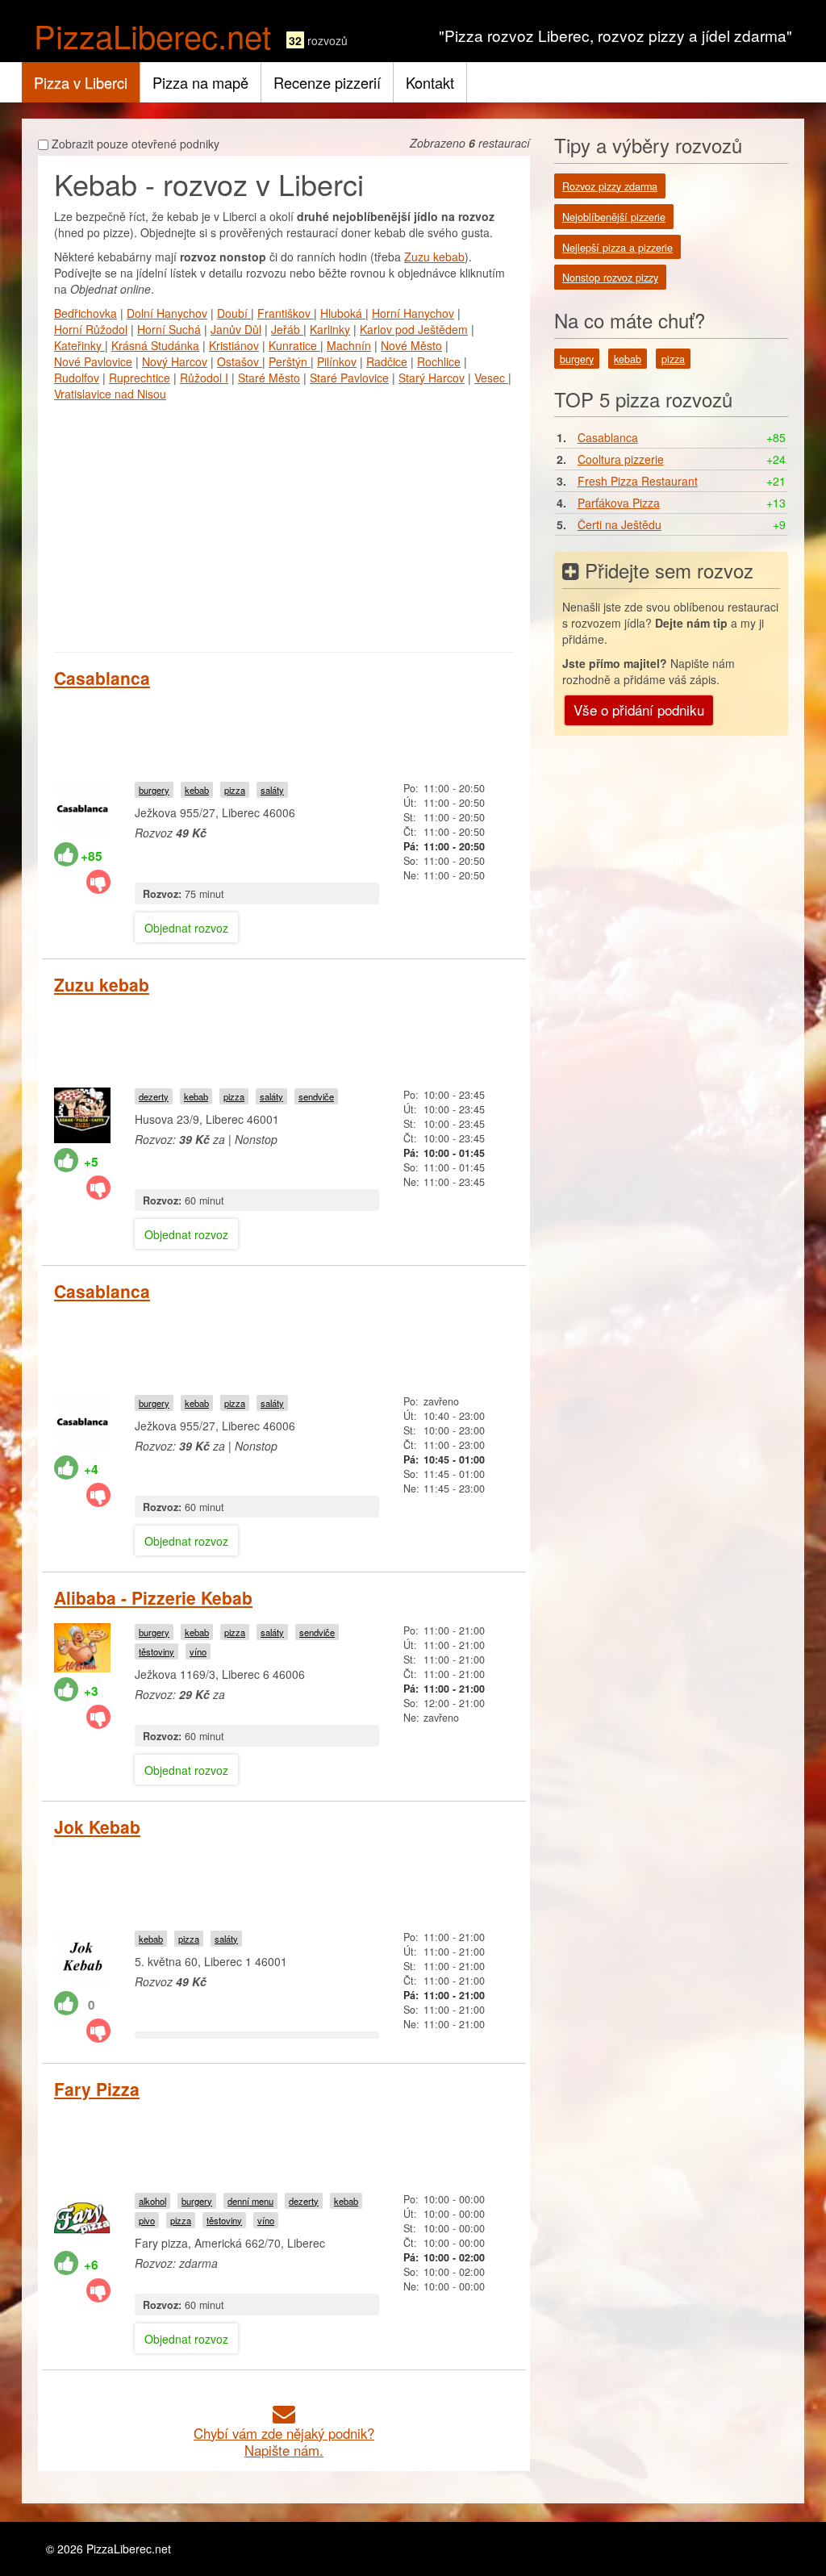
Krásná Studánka (155, 345)
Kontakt (430, 82)
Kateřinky (79, 345)
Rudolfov (77, 378)
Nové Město (411, 345)
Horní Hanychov (413, 313)
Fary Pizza (97, 2089)
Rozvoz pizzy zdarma (610, 186)
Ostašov (240, 361)
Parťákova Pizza (619, 503)
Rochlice (439, 361)
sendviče (316, 1096)
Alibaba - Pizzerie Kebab (153, 1597)
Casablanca (102, 678)
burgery (154, 790)
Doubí (234, 313)
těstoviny (156, 1651)
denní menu (250, 2201)
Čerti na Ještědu (619, 524)
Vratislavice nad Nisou (110, 394)
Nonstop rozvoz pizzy (610, 278)
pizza (235, 790)
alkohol (152, 2201)
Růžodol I (204, 378)
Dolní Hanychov (167, 313)
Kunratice (294, 345)
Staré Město (269, 378)
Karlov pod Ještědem (414, 329)
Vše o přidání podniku (639, 710)
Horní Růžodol (91, 329)
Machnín (349, 345)
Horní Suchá (169, 329)
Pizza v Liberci (81, 82)
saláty (272, 790)
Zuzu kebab (434, 257)
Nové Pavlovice (93, 361)
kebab (197, 790)
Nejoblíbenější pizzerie (614, 217)
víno (198, 1651)
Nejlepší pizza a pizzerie (617, 248)
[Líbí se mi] (66, 854)
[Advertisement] (284, 523)
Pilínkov (337, 361)
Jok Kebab (97, 1827)
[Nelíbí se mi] (98, 882)
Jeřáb (287, 329)
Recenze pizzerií (327, 82)
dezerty (154, 1096)
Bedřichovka (86, 313)
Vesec (491, 378)
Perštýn (290, 361)
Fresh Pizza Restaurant (638, 481)
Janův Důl (236, 329)
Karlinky (330, 329)
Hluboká (343, 313)
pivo (147, 2220)
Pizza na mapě (200, 82)
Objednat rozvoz (186, 928)
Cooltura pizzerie (621, 459)
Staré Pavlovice (349, 378)
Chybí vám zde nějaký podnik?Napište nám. (284, 2442)
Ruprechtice (140, 378)
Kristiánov (234, 345)
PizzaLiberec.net (152, 35)
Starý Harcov (432, 378)
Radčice (387, 361)
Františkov (286, 313)
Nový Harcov (175, 361)
